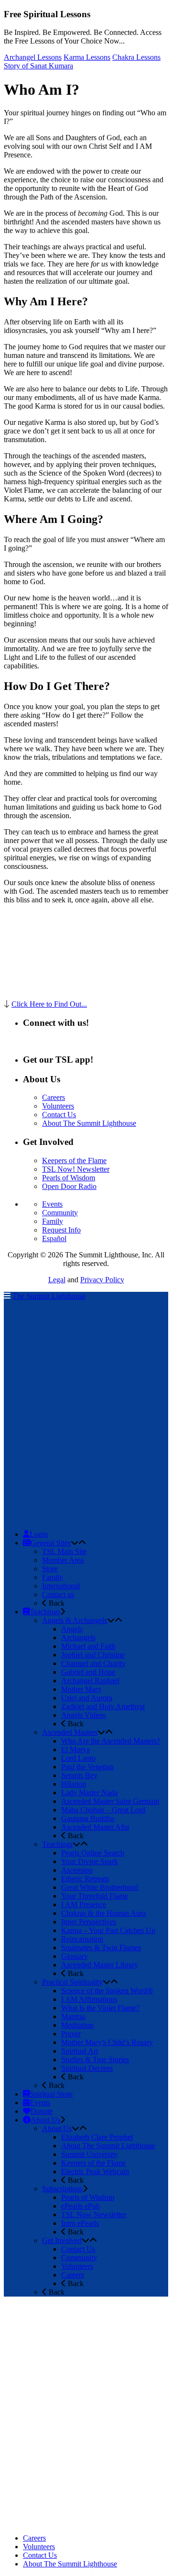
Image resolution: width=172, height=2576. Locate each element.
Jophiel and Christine (93, 1655)
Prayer (71, 2034)
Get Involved (62, 2240)
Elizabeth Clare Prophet (97, 2137)
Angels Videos (83, 1715)
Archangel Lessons (33, 57)
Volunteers (58, 1106)
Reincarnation (82, 1939)
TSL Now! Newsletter (76, 1169)
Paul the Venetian (87, 1767)
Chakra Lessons (136, 57)
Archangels (78, 1638)
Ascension (77, 1870)
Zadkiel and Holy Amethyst (103, 1706)
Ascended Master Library (100, 1965)
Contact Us (59, 1115)
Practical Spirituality (72, 1982)
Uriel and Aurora (87, 1698)
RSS (30, 1041)
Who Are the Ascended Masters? (111, 1741)
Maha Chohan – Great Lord (103, 1810)
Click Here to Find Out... (49, 1004)
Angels (72, 1629)
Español (54, 1238)
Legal (57, 1280)
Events (52, 1204)
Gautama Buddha (88, 1818)
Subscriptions (62, 2189)
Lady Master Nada (89, 1793)
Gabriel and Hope (88, 1672)
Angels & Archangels (75, 1620)
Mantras (73, 2016)
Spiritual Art (80, 2051)
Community (60, 1213)
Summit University (90, 2154)
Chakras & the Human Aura (103, 1913)
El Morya (75, 1749)
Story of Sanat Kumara (38, 66)
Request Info (61, 1230)
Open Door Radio (69, 1186)
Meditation (77, 2025)
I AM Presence (84, 1904)
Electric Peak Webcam (95, 2171)
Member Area (63, 1560)
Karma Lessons (87, 57)
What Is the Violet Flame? (100, 2008)
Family (53, 1221)
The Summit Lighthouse (49, 1296)
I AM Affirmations (89, 1999)
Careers (54, 1097)
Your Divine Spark (90, 1861)
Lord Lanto (78, 1758)
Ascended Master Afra (95, 1827)
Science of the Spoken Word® (107, 1991)
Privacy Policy (102, 1280)
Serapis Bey (79, 1775)
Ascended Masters (70, 1732)
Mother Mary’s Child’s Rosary (107, 2042)
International (61, 1586)
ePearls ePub (81, 2206)
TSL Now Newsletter (94, 2215)
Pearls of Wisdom (69, 1178)
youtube (81, 1041)
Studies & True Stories (95, 2060)
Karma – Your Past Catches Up (108, 1930)
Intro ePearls (80, 2223)
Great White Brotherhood (100, 1887)
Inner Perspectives (89, 1922)
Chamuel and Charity (93, 1663)
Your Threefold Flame (95, 1896)
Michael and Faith (88, 1646)
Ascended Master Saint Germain (110, 1801)
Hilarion (74, 1784)
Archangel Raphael (90, 1681)
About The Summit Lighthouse (89, 1123)
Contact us (58, 1594)
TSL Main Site (64, 1551)
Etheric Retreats (85, 1879)
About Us (57, 2128)
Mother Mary (81, 1689)
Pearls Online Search (93, 1853)
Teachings (57, 1844)
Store (50, 1569)
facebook (53, 1041)
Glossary (75, 1956)
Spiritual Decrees (87, 2068)
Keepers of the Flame (74, 1160)
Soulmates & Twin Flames (101, 1948)
